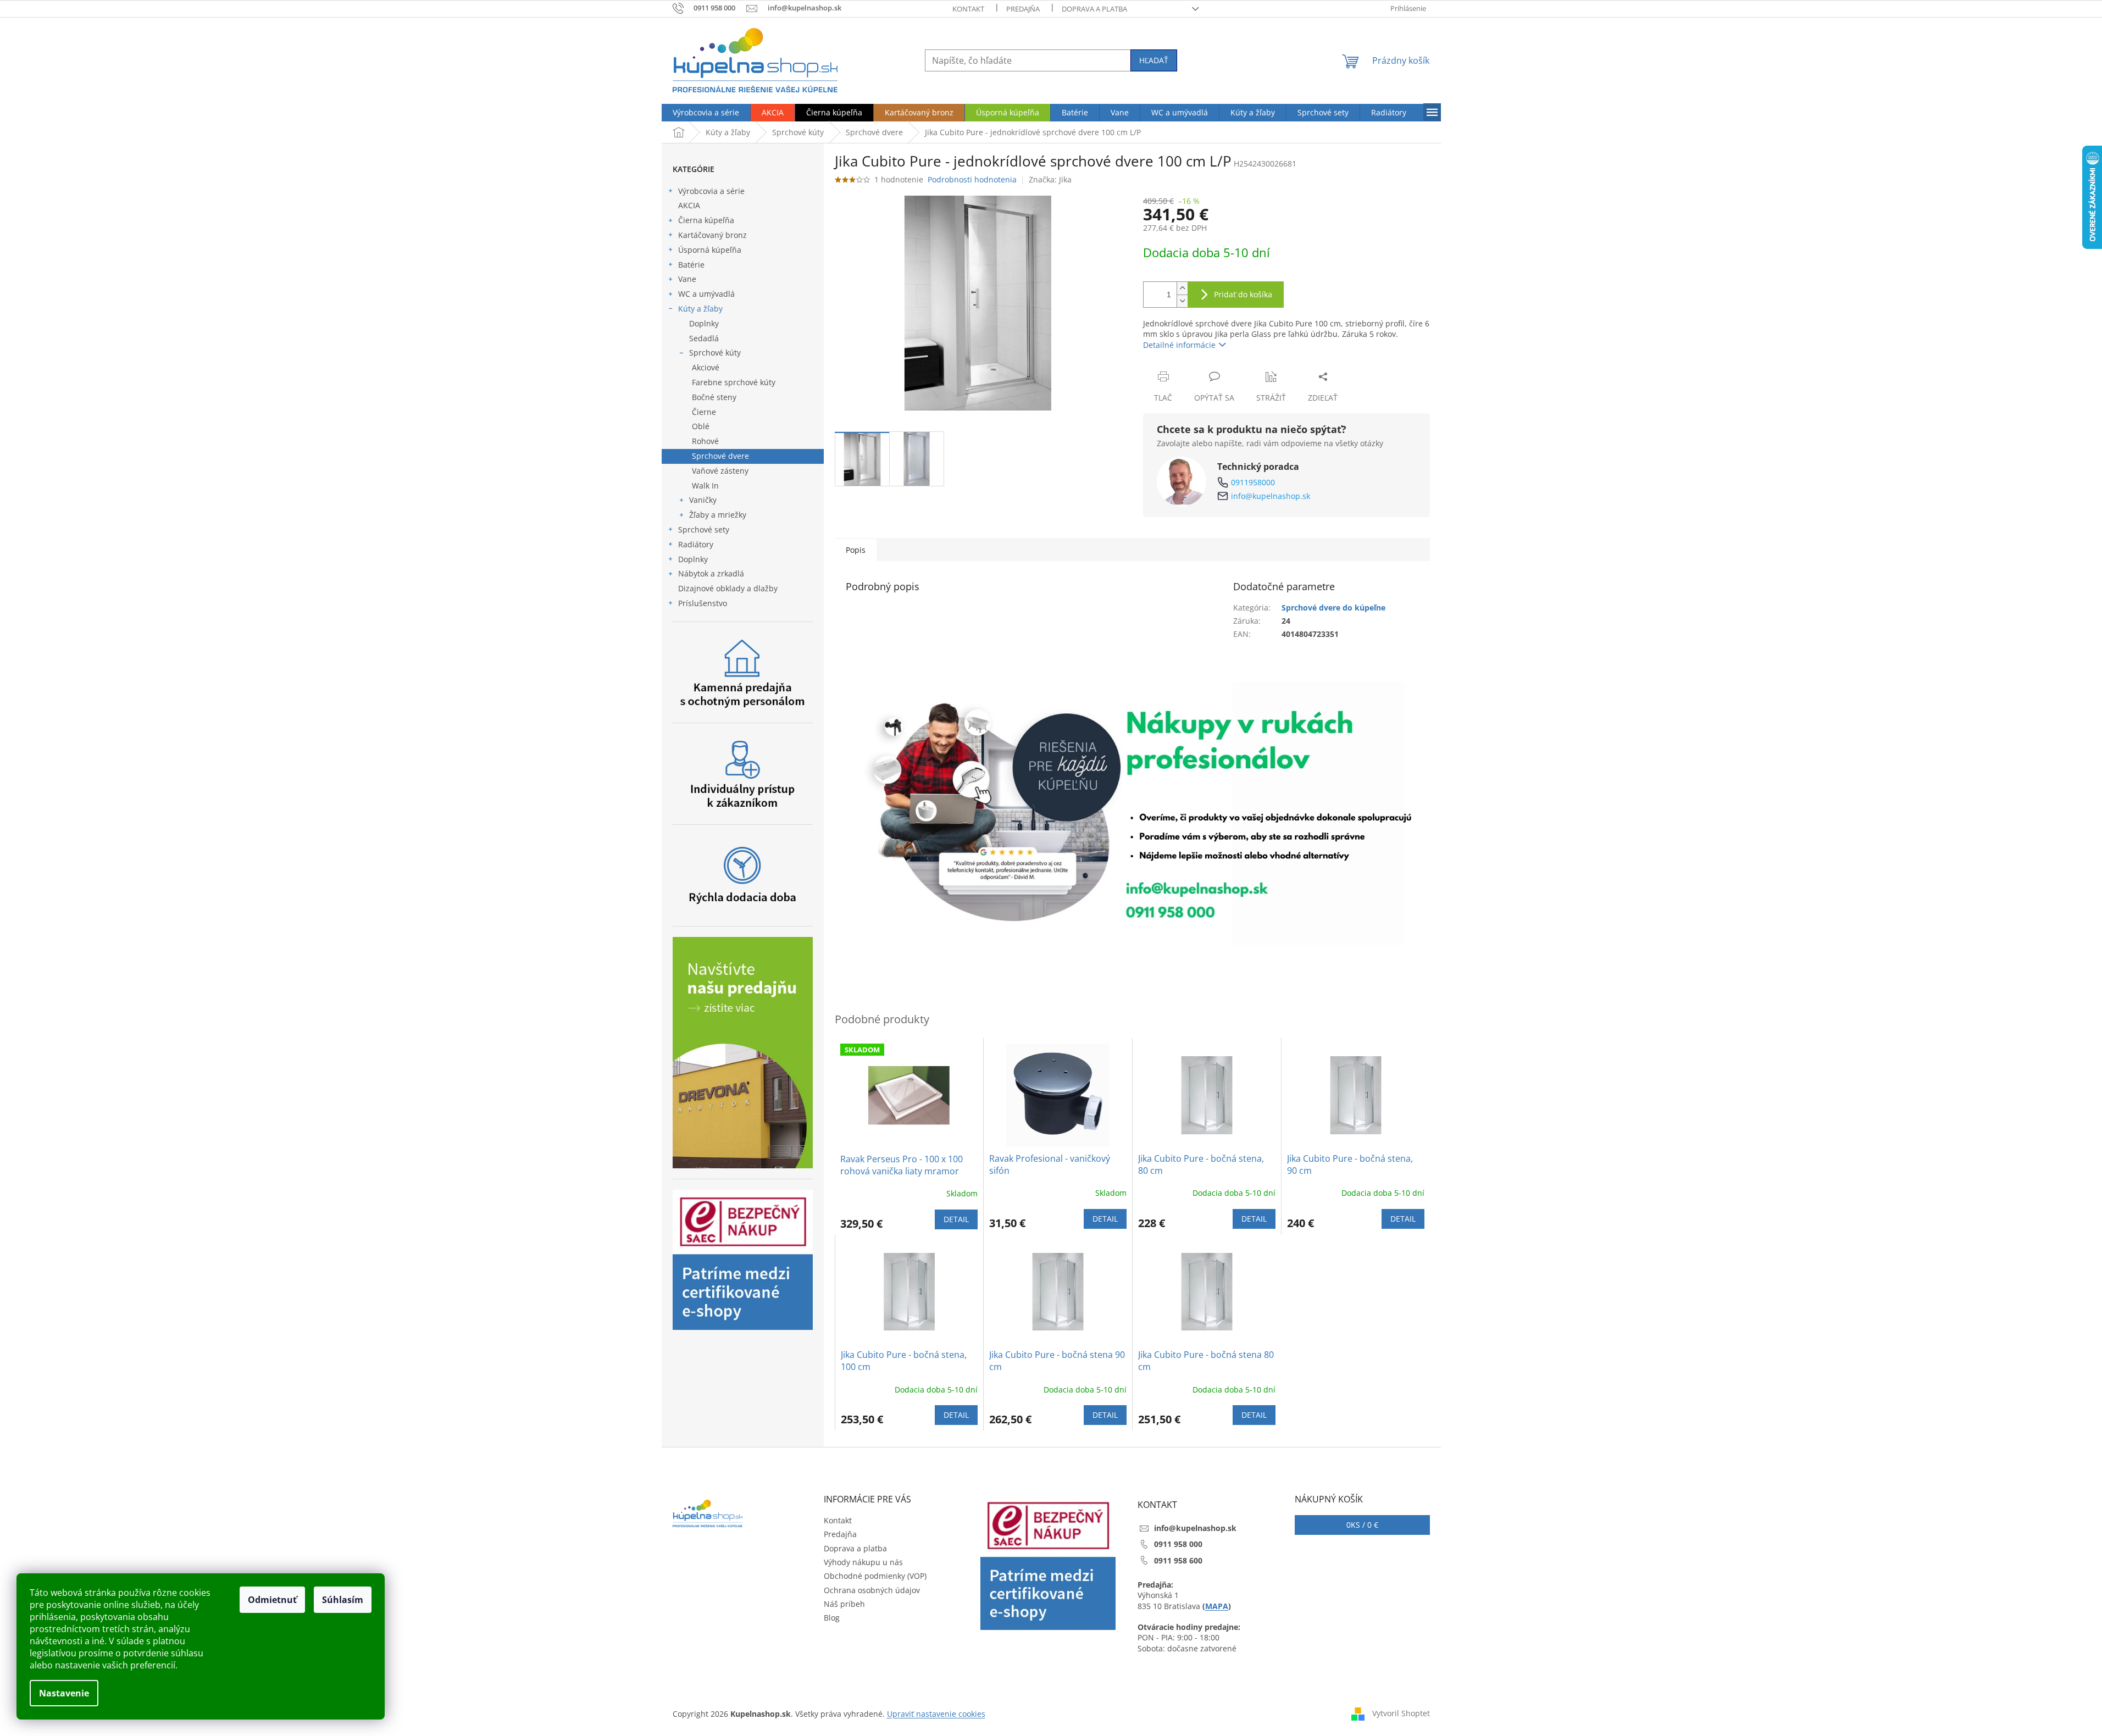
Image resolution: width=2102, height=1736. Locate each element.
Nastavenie (64, 1693)
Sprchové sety (704, 529)
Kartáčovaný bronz (712, 235)
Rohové (705, 441)
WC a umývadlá (706, 294)
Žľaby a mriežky (718, 515)
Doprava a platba (1094, 9)
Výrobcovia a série (711, 191)
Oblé (701, 426)
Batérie (691, 265)
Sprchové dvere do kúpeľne (1333, 608)
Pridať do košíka (1243, 294)
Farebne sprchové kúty (734, 382)
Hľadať (1154, 60)
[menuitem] (706, 113)
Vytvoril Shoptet (1401, 1713)
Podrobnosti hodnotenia (972, 179)
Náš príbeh (844, 1604)
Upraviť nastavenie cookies (936, 1714)
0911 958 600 (1178, 1560)
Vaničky (703, 500)
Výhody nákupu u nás (863, 1562)
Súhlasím (343, 1600)
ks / (1362, 1525)
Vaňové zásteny (720, 471)
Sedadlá (704, 338)
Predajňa (1023, 9)
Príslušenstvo (703, 603)
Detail (956, 1219)
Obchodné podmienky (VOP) (875, 1576)
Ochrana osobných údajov (872, 1590)
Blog (832, 1618)
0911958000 (1253, 482)
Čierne (704, 412)
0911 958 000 (1178, 1544)
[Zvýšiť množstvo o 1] (1182, 288)
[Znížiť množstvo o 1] (1182, 301)
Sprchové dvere (720, 456)
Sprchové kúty (715, 353)
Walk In (705, 486)
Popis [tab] (856, 550)
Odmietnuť (272, 1600)
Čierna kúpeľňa (706, 220)
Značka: (1050, 179)
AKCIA (689, 205)
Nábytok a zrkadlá (711, 573)
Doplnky (704, 323)
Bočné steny (714, 397)
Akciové (706, 367)
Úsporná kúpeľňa (710, 250)
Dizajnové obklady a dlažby (728, 588)
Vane (687, 279)
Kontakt (968, 9)
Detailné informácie (1179, 345)
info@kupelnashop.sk (1271, 496)
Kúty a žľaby (700, 309)
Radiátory (696, 544)
